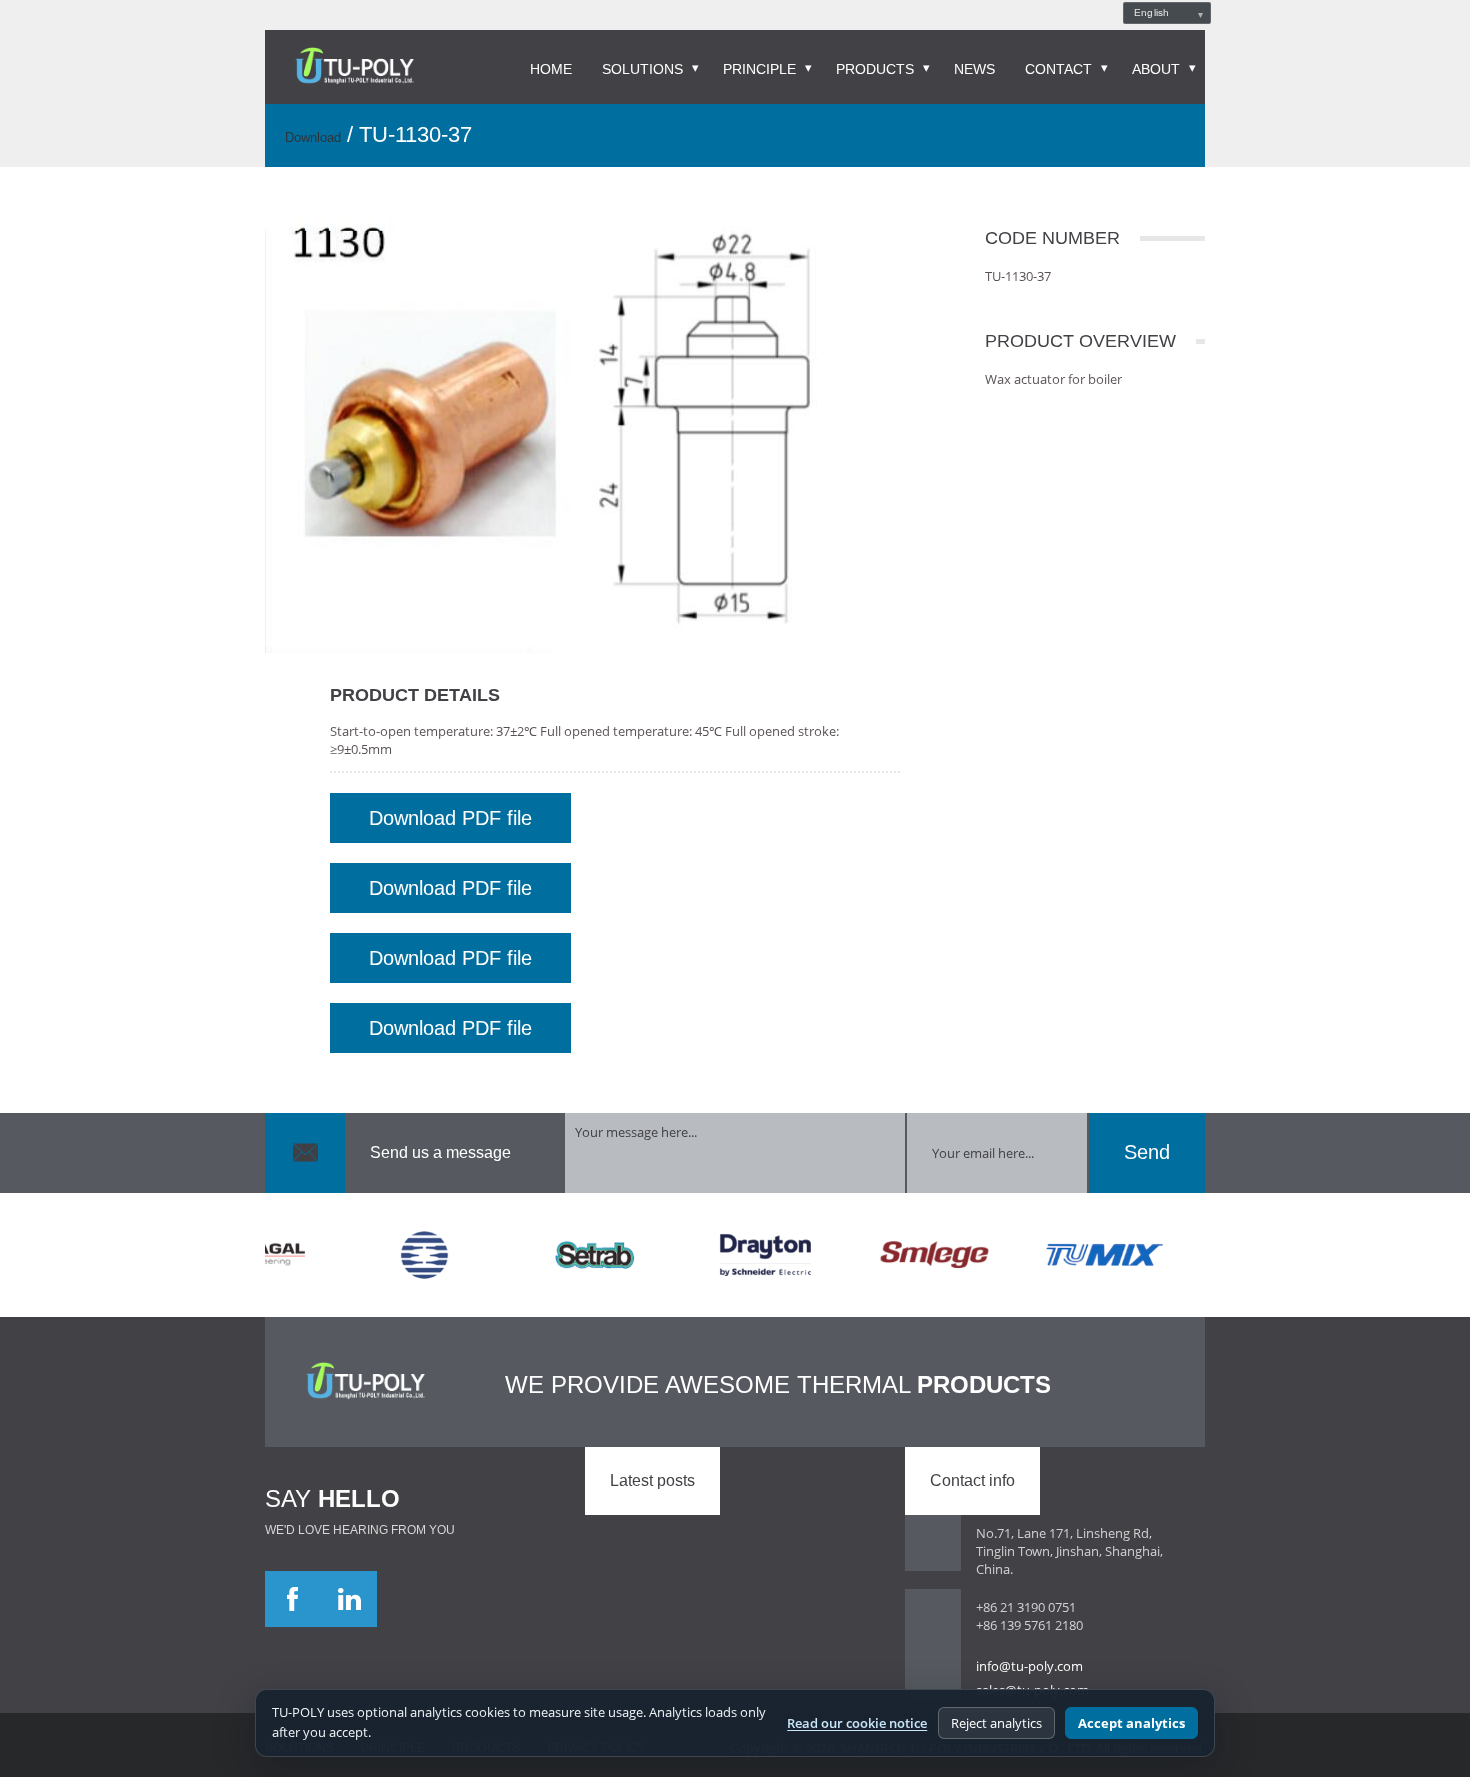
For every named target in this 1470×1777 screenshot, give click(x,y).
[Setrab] (566, 1255)
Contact (1058, 69)
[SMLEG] (906, 1255)
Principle (759, 69)
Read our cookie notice (857, 1723)
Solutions (642, 69)
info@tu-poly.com (1029, 1666)
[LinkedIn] (349, 1599)
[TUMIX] (1076, 1255)
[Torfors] (396, 1255)
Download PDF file (450, 818)
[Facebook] (293, 1599)
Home (551, 69)
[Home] (354, 67)
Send (1147, 1152)
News (974, 69)
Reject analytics (996, 1723)
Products (875, 69)
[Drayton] (736, 1255)
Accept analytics (1131, 1723)
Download (313, 137)
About (1156, 69)
